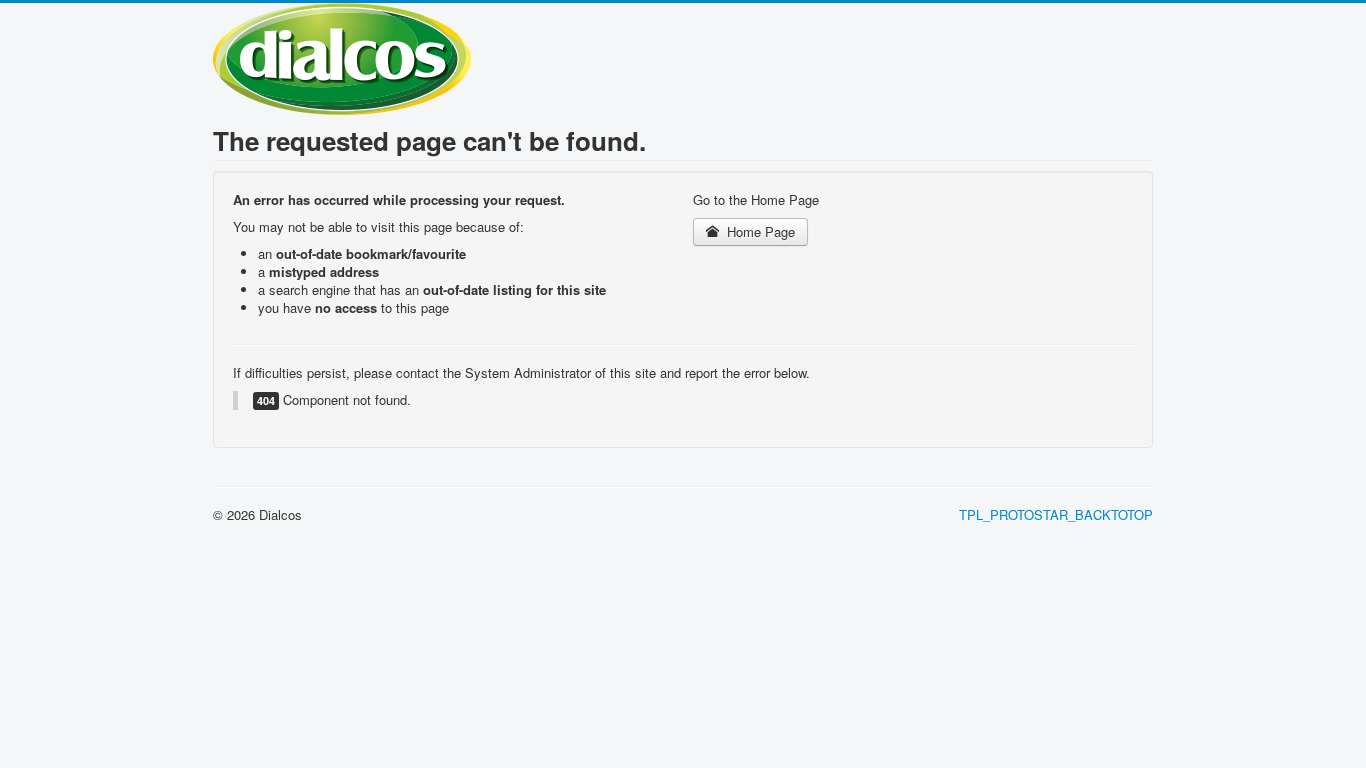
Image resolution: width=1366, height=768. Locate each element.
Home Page (759, 231)
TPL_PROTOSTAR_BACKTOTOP (1056, 514)
